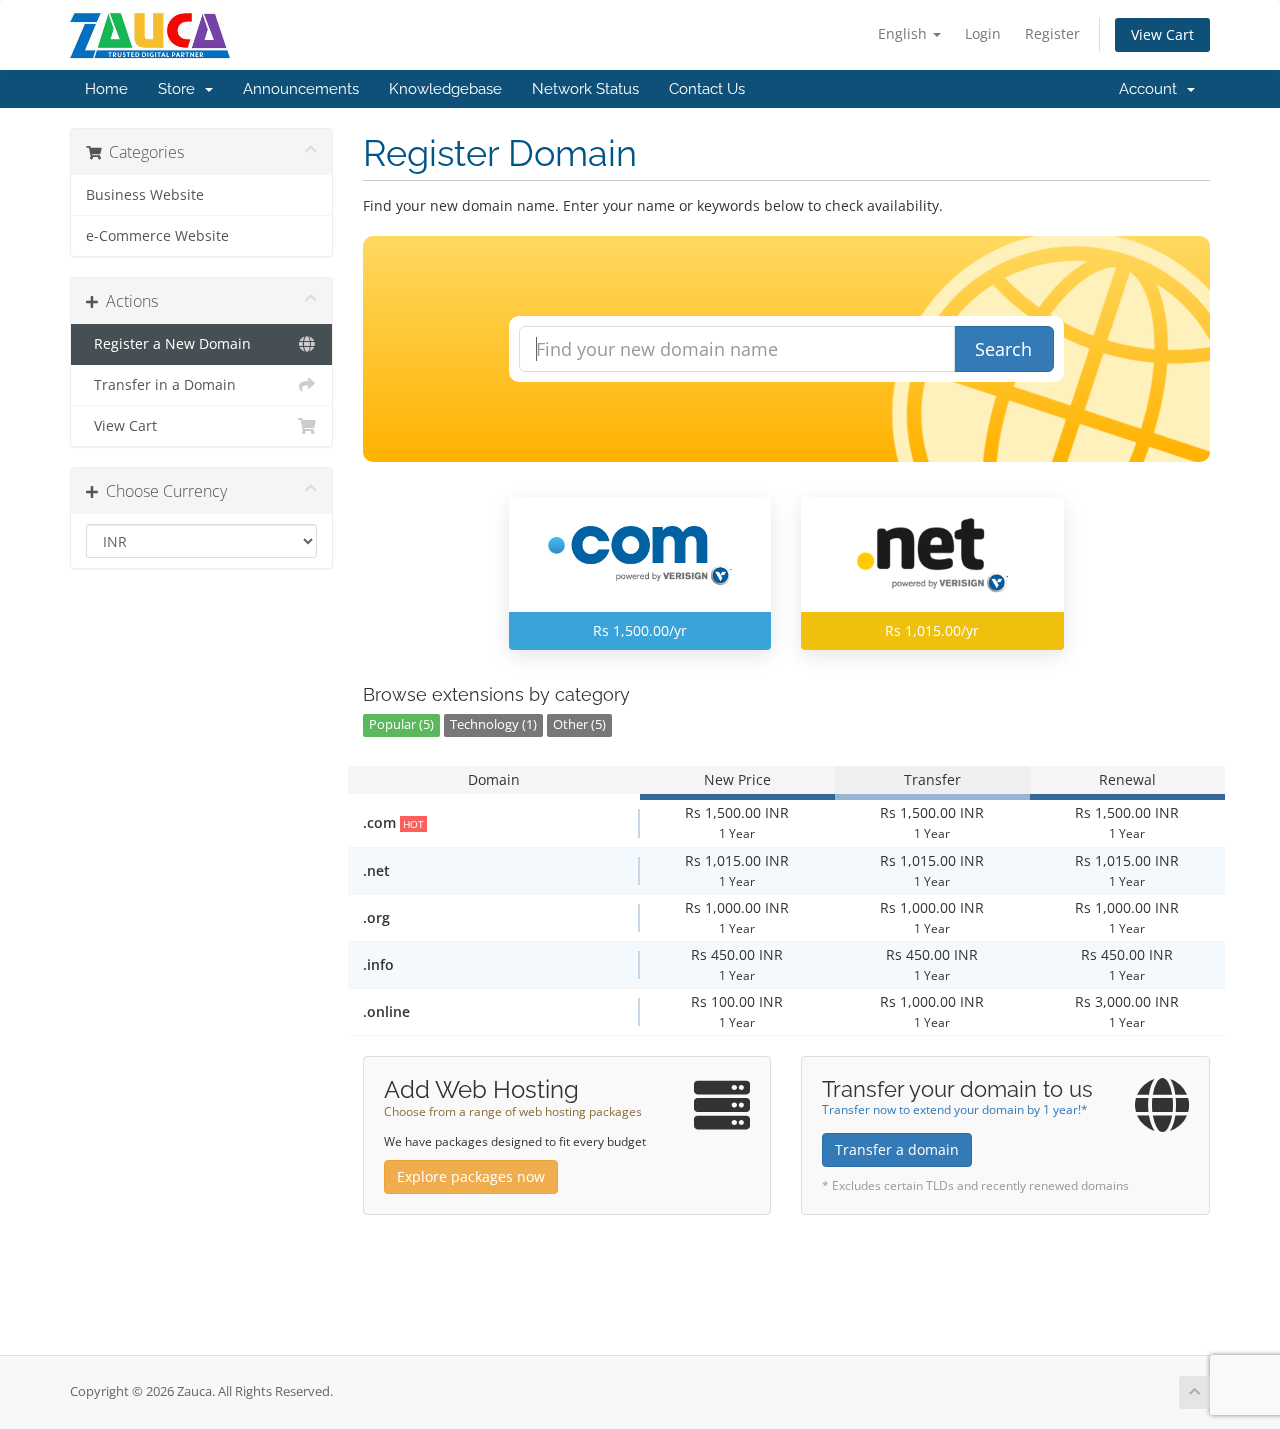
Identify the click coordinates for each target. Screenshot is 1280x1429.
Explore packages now (471, 1176)
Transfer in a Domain (161, 385)
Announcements (301, 89)
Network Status (585, 89)
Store (180, 89)
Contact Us (707, 89)
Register (1052, 33)
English (904, 33)
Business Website (145, 195)
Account (1152, 89)
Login (983, 33)
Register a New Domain (168, 344)
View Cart (1162, 34)
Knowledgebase (445, 89)
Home (106, 89)
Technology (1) (493, 724)
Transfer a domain (897, 1149)
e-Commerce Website (157, 236)
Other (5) (579, 724)
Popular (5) (401, 724)
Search (1003, 349)
